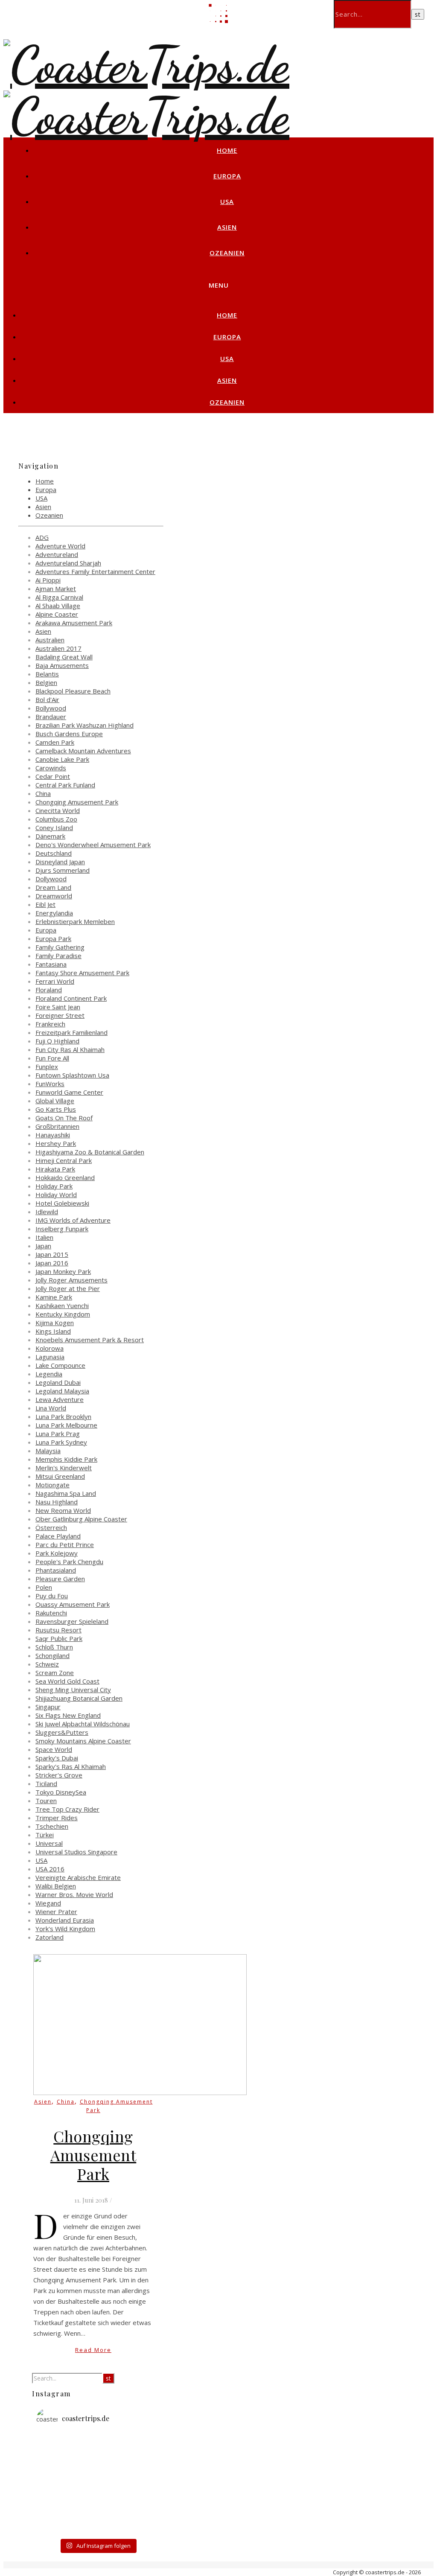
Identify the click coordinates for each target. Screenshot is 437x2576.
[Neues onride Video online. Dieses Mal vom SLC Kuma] (57, 2448)
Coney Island (54, 828)
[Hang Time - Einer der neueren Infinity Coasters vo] (98, 2509)
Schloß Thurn (54, 1647)
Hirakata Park (55, 1169)
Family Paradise (58, 956)
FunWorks (50, 1084)
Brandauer (51, 717)
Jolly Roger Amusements (71, 1280)
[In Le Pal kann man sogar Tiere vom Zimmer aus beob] (98, 2448)
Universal (49, 1843)
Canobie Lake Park (62, 759)
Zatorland (50, 1937)
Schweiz (47, 1664)
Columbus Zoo (56, 819)
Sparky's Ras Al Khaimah (71, 1766)
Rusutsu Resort (58, 1630)
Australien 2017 (58, 648)
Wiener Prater (56, 1912)
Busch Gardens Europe (69, 734)
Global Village (55, 1101)
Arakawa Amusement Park (74, 623)
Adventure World (60, 546)
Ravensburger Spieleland (72, 1621)
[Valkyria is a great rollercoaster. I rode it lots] (57, 2463)
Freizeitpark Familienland (71, 1032)
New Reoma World (63, 1510)
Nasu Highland (57, 1502)
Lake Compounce (60, 1365)
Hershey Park (56, 1143)
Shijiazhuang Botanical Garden (79, 1698)
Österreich (51, 1527)
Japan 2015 (52, 1254)
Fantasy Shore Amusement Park (82, 973)
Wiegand (48, 1903)
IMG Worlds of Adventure (73, 1220)
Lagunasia (50, 1357)
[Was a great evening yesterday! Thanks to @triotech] (138, 2448)
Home (227, 150)
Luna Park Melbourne (66, 1425)
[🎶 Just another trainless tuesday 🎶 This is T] (57, 2525)
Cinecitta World (58, 810)
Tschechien (52, 1826)
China (43, 793)
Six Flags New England (68, 1715)
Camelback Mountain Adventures (83, 751)
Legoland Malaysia (62, 1391)
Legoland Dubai (58, 1382)
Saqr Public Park (59, 1638)
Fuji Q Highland (57, 1041)
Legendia (49, 1374)
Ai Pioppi (48, 580)
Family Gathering (60, 947)
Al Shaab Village (58, 606)
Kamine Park (54, 1297)
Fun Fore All (52, 1058)
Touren (46, 1801)
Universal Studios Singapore (76, 1852)
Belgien (46, 682)
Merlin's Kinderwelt (64, 1468)
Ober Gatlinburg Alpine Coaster (81, 1519)
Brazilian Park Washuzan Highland (84, 725)
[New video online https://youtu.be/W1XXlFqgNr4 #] (138, 2479)
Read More (93, 2350)
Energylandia (54, 913)
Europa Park (53, 938)
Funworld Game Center (69, 1092)
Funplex (47, 1067)
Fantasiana (51, 964)
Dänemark (50, 836)
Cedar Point (53, 776)
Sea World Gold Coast (67, 1681)
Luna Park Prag (58, 1434)
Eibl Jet (45, 904)
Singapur (48, 1707)
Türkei (45, 1835)
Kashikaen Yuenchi (62, 1305)
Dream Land (53, 887)
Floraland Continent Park (71, 998)
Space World (54, 1749)
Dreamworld (54, 896)
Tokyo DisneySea (61, 1792)
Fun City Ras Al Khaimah (70, 1049)
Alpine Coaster (57, 614)
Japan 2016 (52, 1263)
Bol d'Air (47, 699)
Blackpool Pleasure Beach (73, 691)
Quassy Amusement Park (73, 1604)
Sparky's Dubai (57, 1758)
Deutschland (54, 853)
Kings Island (53, 1331)
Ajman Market (56, 589)
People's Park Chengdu (69, 1562)
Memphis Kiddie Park (66, 1459)
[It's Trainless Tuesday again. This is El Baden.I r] (57, 2494)
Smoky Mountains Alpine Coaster (83, 1741)
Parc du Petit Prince (65, 1544)
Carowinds (51, 768)
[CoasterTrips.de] (146, 65)
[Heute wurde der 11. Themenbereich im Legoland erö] (98, 2479)
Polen (44, 1587)
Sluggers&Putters (62, 1732)
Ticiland (46, 1783)
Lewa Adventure (60, 1399)
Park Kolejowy (57, 1553)
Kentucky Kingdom (63, 1314)
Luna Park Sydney (61, 1442)
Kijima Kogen (55, 1323)
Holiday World (56, 1195)
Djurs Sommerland (63, 870)
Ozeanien (227, 253)
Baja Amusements (62, 665)
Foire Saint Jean (58, 1007)
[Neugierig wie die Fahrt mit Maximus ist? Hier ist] (57, 2479)
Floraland (49, 990)
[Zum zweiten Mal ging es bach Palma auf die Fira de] (138, 2463)
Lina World (51, 1408)
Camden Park (55, 742)
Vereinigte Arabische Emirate (78, 1877)
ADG (42, 537)
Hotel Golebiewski (62, 1203)
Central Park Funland (65, 785)
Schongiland (52, 1655)
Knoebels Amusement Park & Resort (90, 1340)
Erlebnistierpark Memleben (75, 921)
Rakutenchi (51, 1613)
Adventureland (57, 554)
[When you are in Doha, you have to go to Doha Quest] (138, 2494)
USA (227, 201)
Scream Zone (55, 1673)
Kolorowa (50, 1348)
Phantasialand (56, 1570)
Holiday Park (54, 1186)
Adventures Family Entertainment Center (95, 571)
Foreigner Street (60, 1015)
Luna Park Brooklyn (63, 1416)
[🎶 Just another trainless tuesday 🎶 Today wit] (57, 2509)
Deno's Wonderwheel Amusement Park (93, 845)
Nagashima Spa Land (66, 1493)
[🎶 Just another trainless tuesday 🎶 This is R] (98, 2525)
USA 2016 (50, 1869)
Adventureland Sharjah (68, 563)
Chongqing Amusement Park (77, 802)
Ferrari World (55, 981)
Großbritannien (57, 1126)
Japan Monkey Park (63, 1271)
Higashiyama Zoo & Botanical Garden (90, 1152)
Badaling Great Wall (64, 657)
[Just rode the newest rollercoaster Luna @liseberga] (98, 2463)
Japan (43, 1246)
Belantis (47, 674)
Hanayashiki (53, 1135)
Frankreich (50, 1024)
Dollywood (51, 879)
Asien (227, 227)
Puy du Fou (52, 1596)
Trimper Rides (57, 1818)
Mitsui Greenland (60, 1476)
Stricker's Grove (59, 1775)
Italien (44, 1237)
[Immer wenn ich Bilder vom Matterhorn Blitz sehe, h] (138, 2525)
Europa (227, 176)
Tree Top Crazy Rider (67, 1809)
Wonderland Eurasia (65, 1920)
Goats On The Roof (64, 1118)
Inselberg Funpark (62, 1229)
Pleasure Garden (60, 1579)
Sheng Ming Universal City (73, 1690)
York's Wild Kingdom (65, 1929)
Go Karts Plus (56, 1109)
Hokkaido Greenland (65, 1177)
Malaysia (48, 1451)
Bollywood (51, 708)
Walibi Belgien (56, 1886)
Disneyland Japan (60, 862)
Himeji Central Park (64, 1160)
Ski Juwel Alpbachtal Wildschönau (83, 1724)
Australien (50, 640)
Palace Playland (58, 1536)
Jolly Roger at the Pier (68, 1288)
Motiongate (52, 1485)
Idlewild (47, 1212)
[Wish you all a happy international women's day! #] (98, 2494)
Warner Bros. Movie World (74, 1894)
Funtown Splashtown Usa (72, 1075)
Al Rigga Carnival (59, 597)
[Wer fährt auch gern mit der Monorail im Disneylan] (138, 2509)
